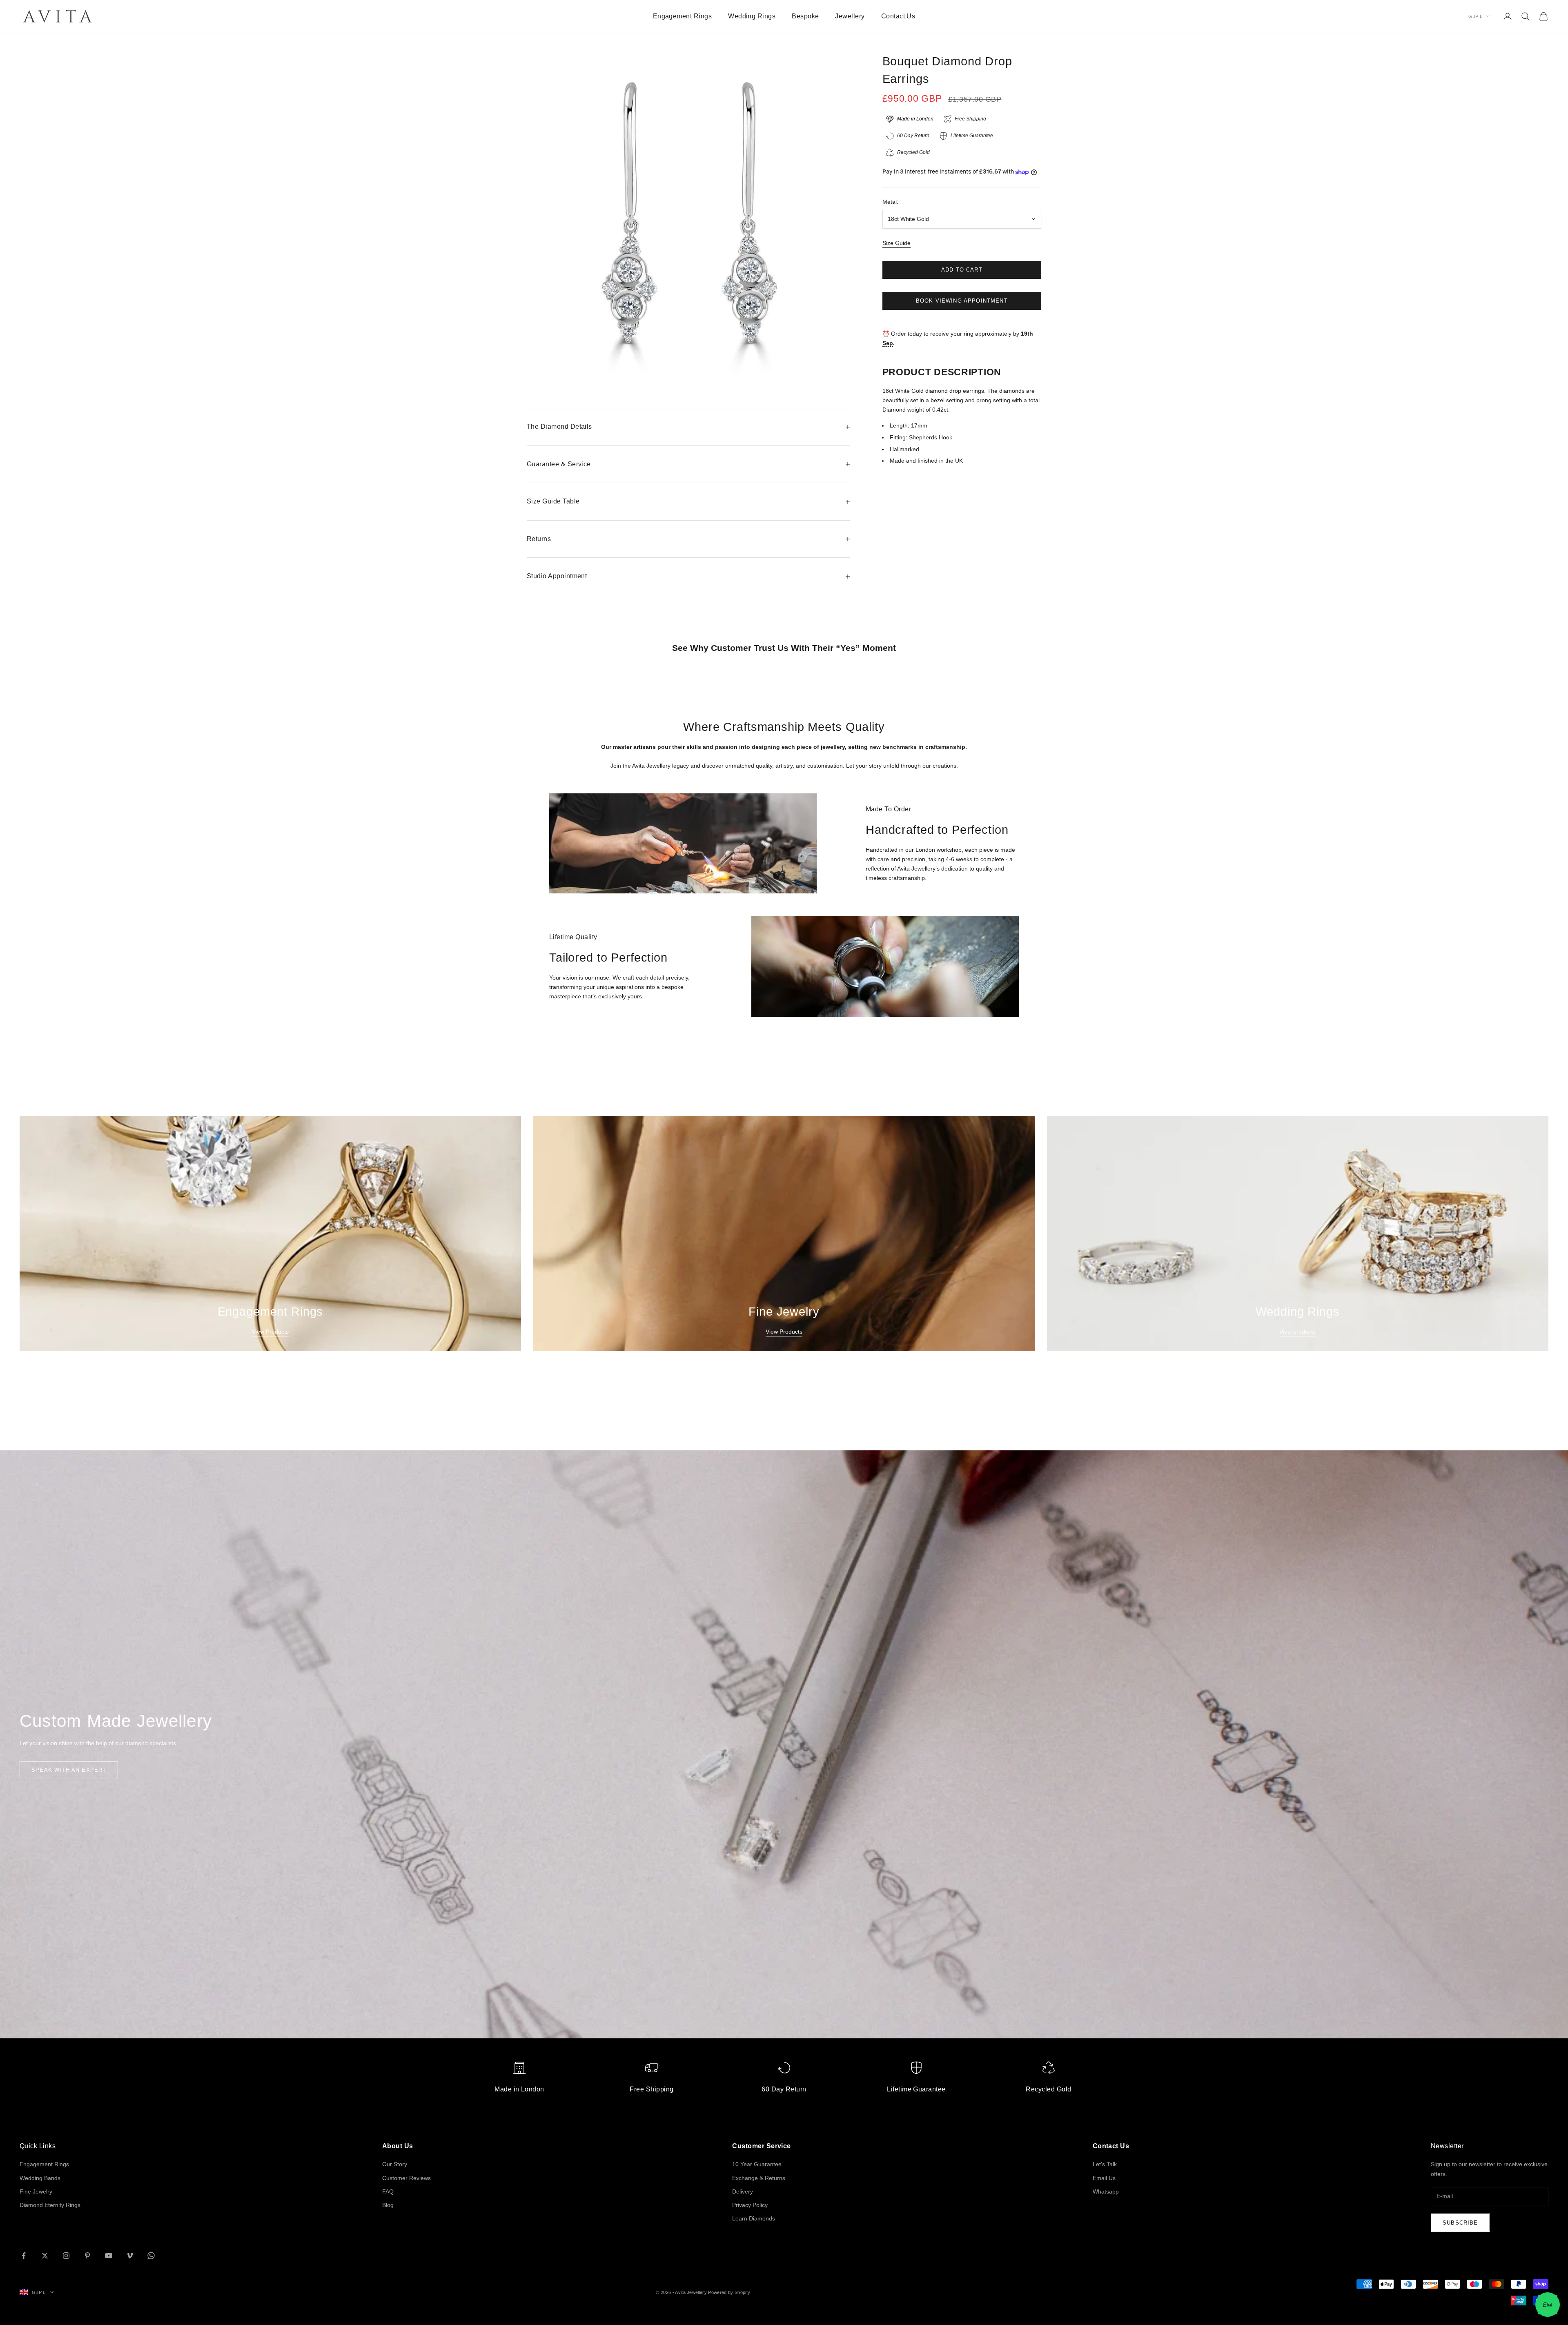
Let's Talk (1105, 2164)
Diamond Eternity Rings (50, 2205)
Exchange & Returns (759, 2178)
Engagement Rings (683, 16)
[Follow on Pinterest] (87, 2256)
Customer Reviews (406, 2178)
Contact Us (898, 16)
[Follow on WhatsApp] (151, 2256)
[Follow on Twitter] (45, 2256)
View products (1297, 1332)
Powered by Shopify (729, 2292)
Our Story (395, 2164)
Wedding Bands (40, 2178)
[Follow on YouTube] (109, 2256)
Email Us (1104, 2178)
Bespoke (805, 16)
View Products (270, 1332)
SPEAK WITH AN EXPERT (69, 1770)
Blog (388, 2205)
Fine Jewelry (36, 2191)
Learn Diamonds (754, 2218)
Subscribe (1460, 2223)
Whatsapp (1106, 2191)
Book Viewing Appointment (962, 301)
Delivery (743, 2191)
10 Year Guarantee (757, 2164)
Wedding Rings (752, 16)
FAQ (388, 2191)
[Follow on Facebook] (24, 2256)
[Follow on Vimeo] (130, 2256)
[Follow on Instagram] (66, 2256)
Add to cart (962, 270)
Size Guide (896, 243)
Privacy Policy (750, 2205)
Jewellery (850, 16)
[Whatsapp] (1548, 2305)
